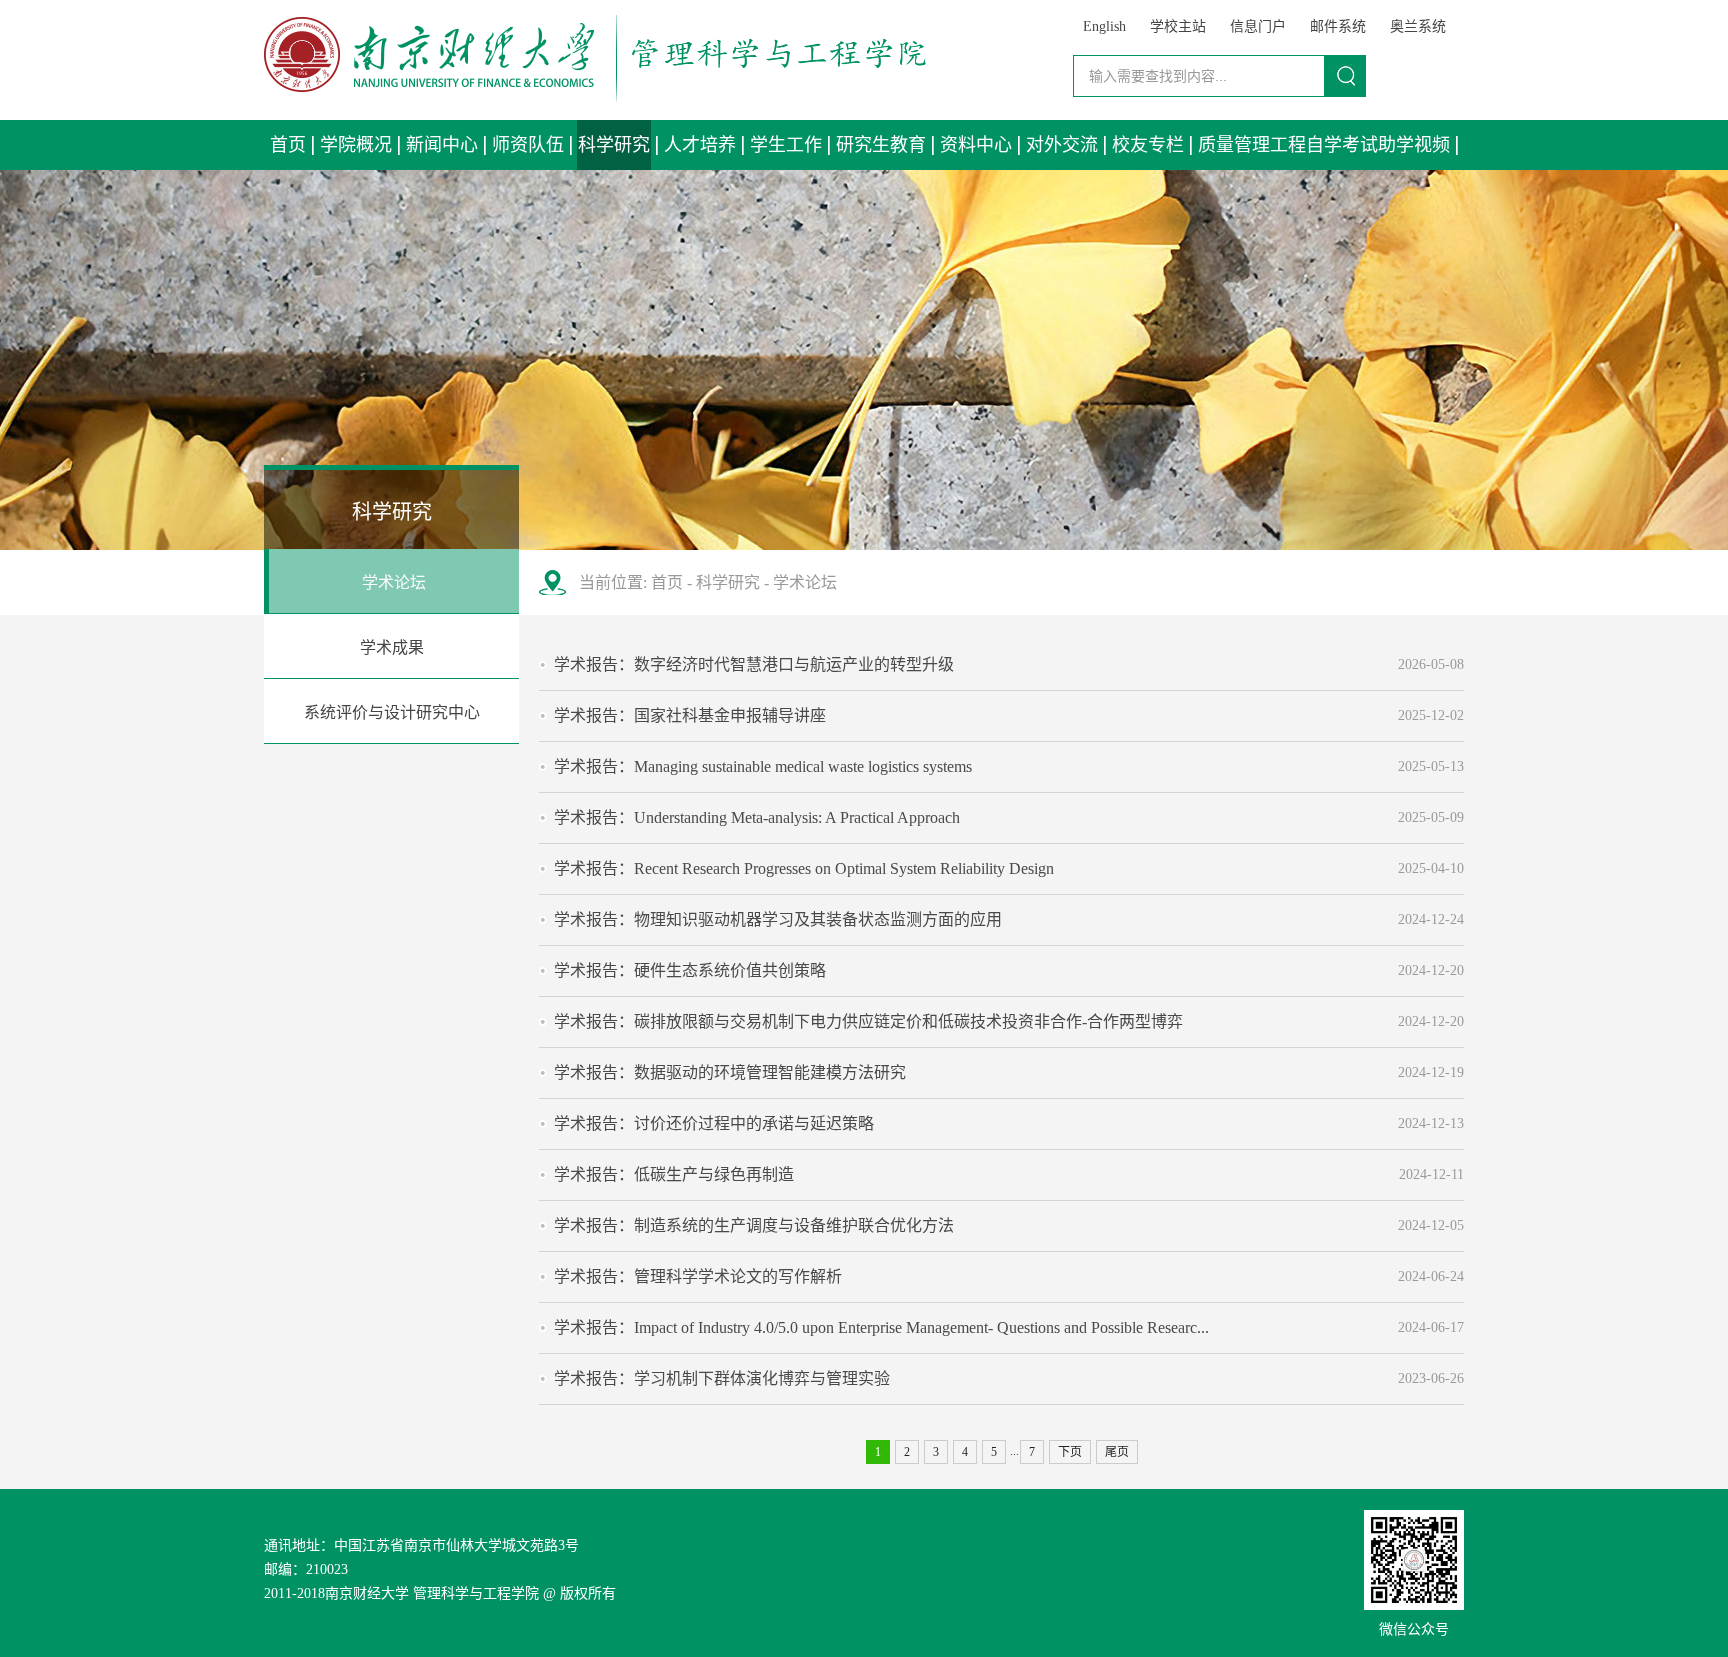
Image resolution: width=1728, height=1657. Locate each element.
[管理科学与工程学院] (595, 95)
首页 (288, 145)
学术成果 (392, 647)
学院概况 (356, 145)
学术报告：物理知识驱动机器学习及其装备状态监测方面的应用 (778, 919)
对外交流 (1062, 145)
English (1104, 26)
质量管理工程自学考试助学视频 (1324, 145)
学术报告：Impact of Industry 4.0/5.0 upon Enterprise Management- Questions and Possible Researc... (881, 1327)
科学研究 (614, 145)
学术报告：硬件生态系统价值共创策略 (690, 970)
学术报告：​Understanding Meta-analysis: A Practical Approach (757, 817)
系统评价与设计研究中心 (392, 712)
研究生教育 (881, 145)
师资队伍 (528, 145)
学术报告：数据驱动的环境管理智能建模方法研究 (730, 1072)
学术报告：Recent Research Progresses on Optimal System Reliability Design (804, 868)
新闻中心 (442, 145)
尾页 (1117, 1452)
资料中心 (976, 145)
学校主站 (1178, 26)
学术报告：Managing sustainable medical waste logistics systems (763, 766)
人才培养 (700, 145)
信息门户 (1258, 26)
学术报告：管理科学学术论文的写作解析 (698, 1276)
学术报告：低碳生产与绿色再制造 (674, 1174)
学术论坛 (394, 582)
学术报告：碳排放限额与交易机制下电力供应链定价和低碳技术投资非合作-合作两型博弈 (868, 1021)
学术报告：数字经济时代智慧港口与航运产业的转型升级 (754, 664)
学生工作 (786, 145)
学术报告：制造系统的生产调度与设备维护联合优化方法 (754, 1225)
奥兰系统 (1418, 26)
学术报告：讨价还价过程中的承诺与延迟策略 (714, 1123)
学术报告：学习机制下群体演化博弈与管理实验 (722, 1378)
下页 (1070, 1452)
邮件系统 (1338, 26)
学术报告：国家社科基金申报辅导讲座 (690, 715)
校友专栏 (1148, 145)
